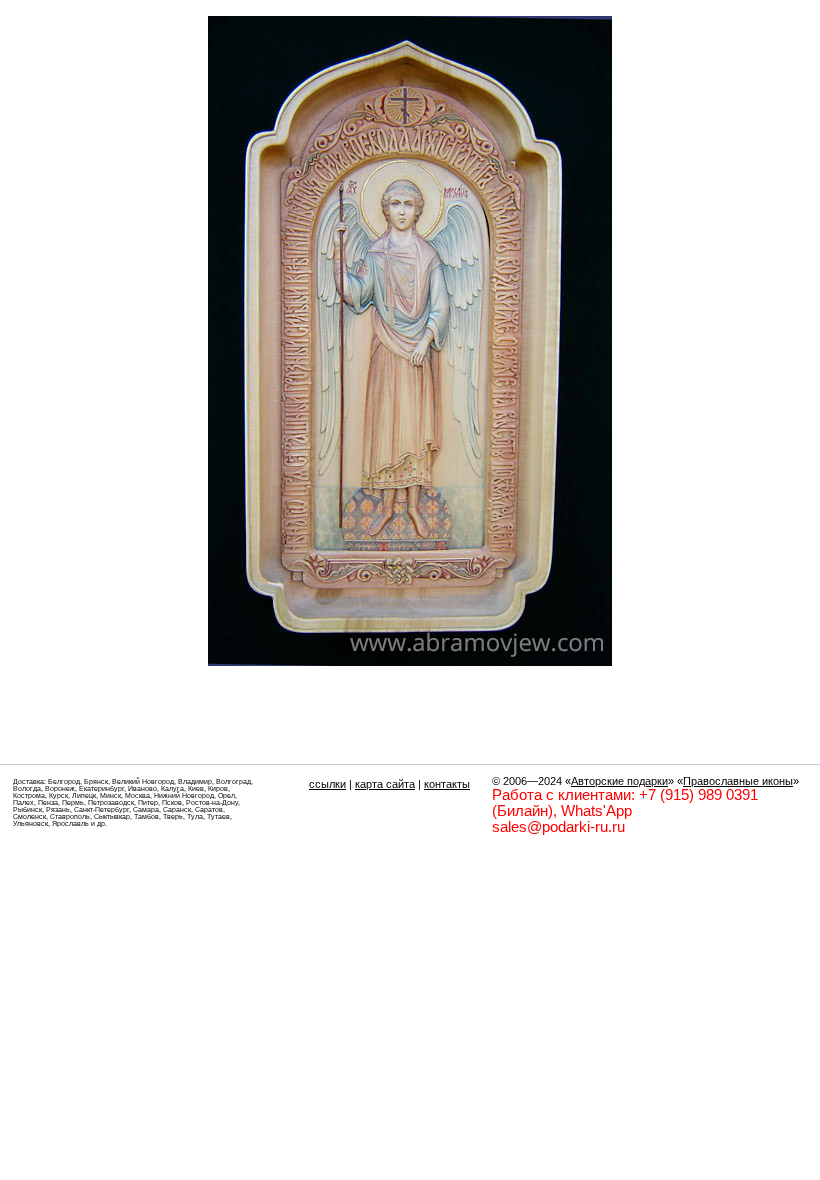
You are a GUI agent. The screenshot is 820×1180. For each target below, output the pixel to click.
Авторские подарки (619, 781)
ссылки (327, 784)
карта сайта (385, 784)
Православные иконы (738, 781)
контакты (447, 784)
